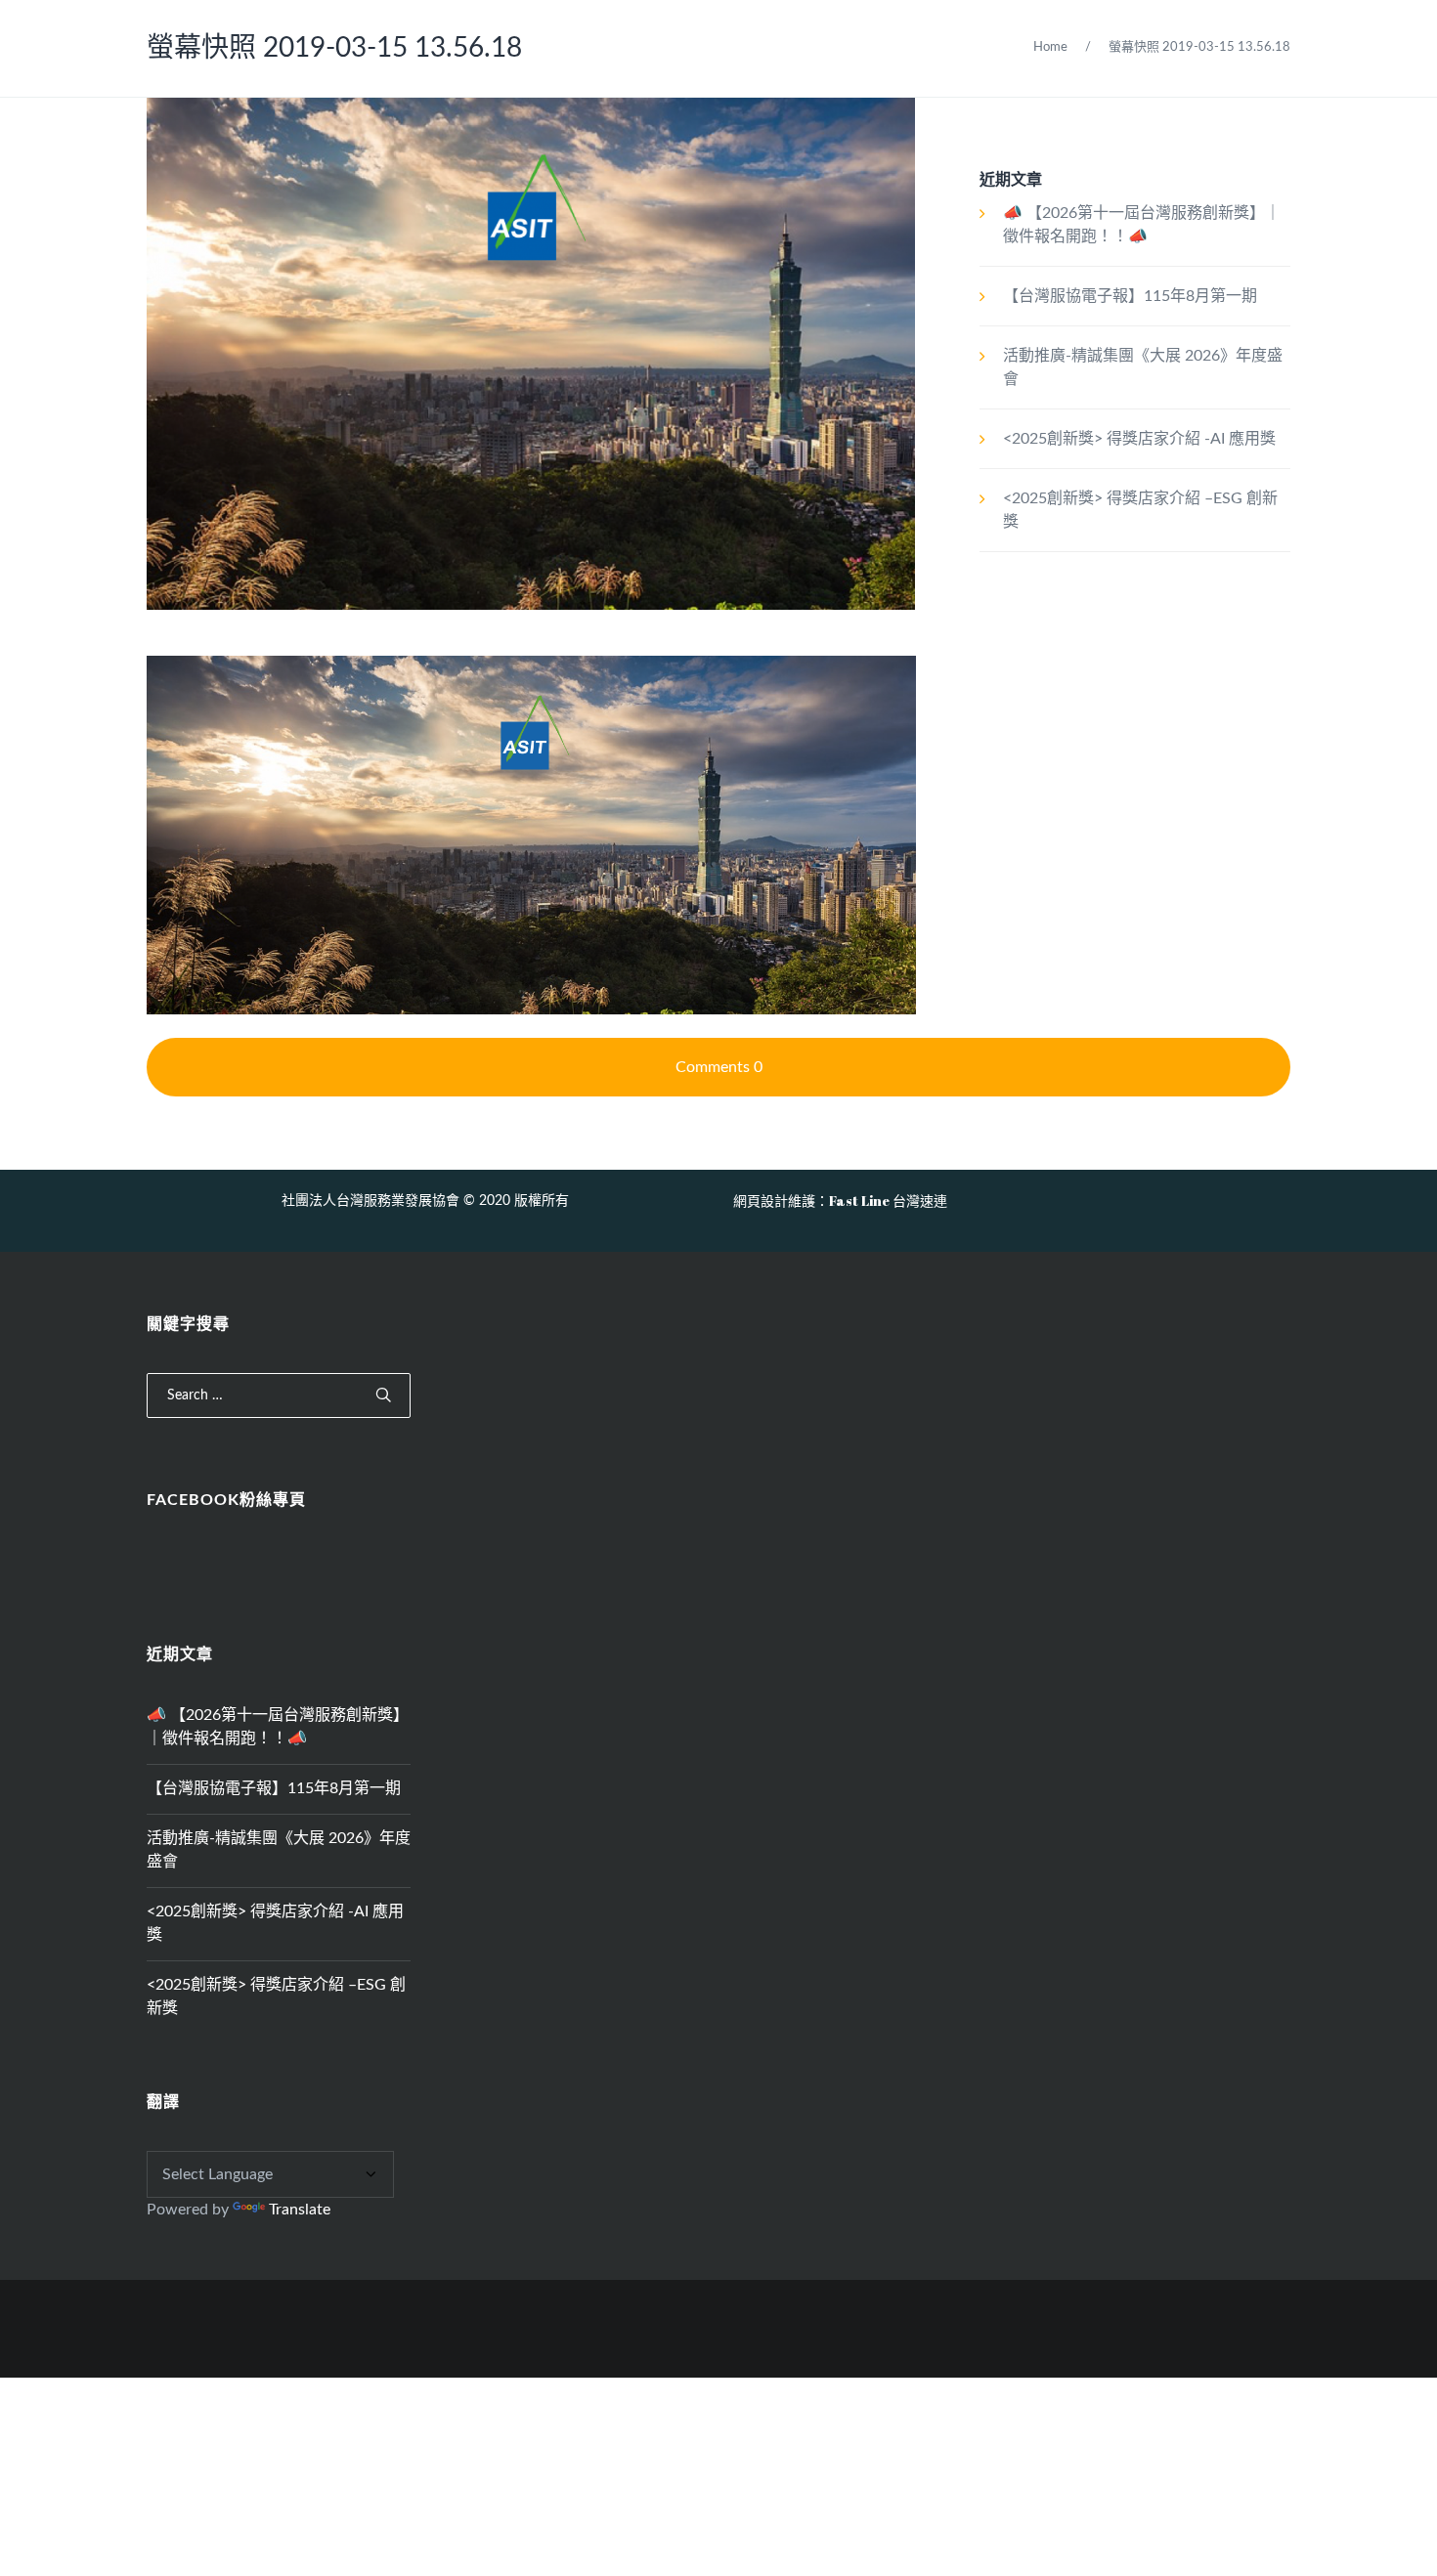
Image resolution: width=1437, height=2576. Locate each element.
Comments (719, 1067)
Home (1050, 47)
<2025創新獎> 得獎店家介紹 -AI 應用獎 (1139, 439)
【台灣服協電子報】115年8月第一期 (1130, 296)
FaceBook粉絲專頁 (226, 1500)
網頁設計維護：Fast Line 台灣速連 (840, 1201)
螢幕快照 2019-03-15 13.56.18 (334, 48)
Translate (300, 2210)
